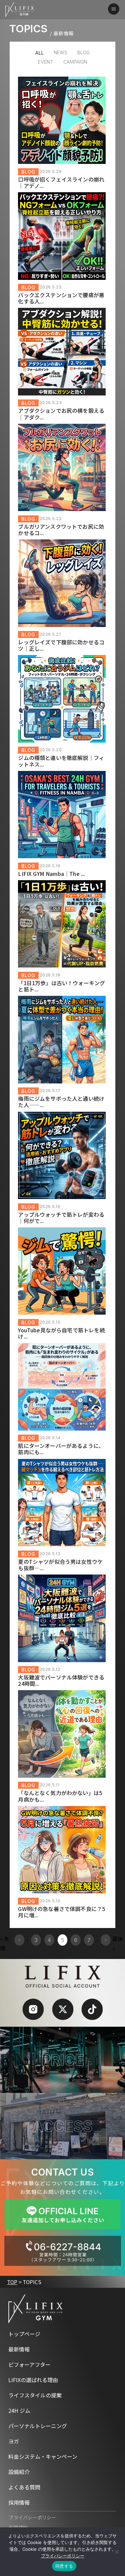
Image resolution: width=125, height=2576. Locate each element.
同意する (64, 2566)
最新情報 (19, 2349)
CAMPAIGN (75, 62)
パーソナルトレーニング (38, 2426)
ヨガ (14, 2441)
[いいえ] (117, 2552)
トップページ (24, 2334)
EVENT (46, 62)
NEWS (60, 52)
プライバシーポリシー (32, 2519)
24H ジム (19, 2410)
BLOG (83, 52)
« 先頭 (5, 1943)
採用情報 (19, 2502)
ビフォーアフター (29, 2364)
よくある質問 (24, 2487)
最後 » (118, 1943)
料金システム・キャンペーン (43, 2456)
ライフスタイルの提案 (35, 2395)
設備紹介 (19, 2472)
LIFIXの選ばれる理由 (33, 2380)
